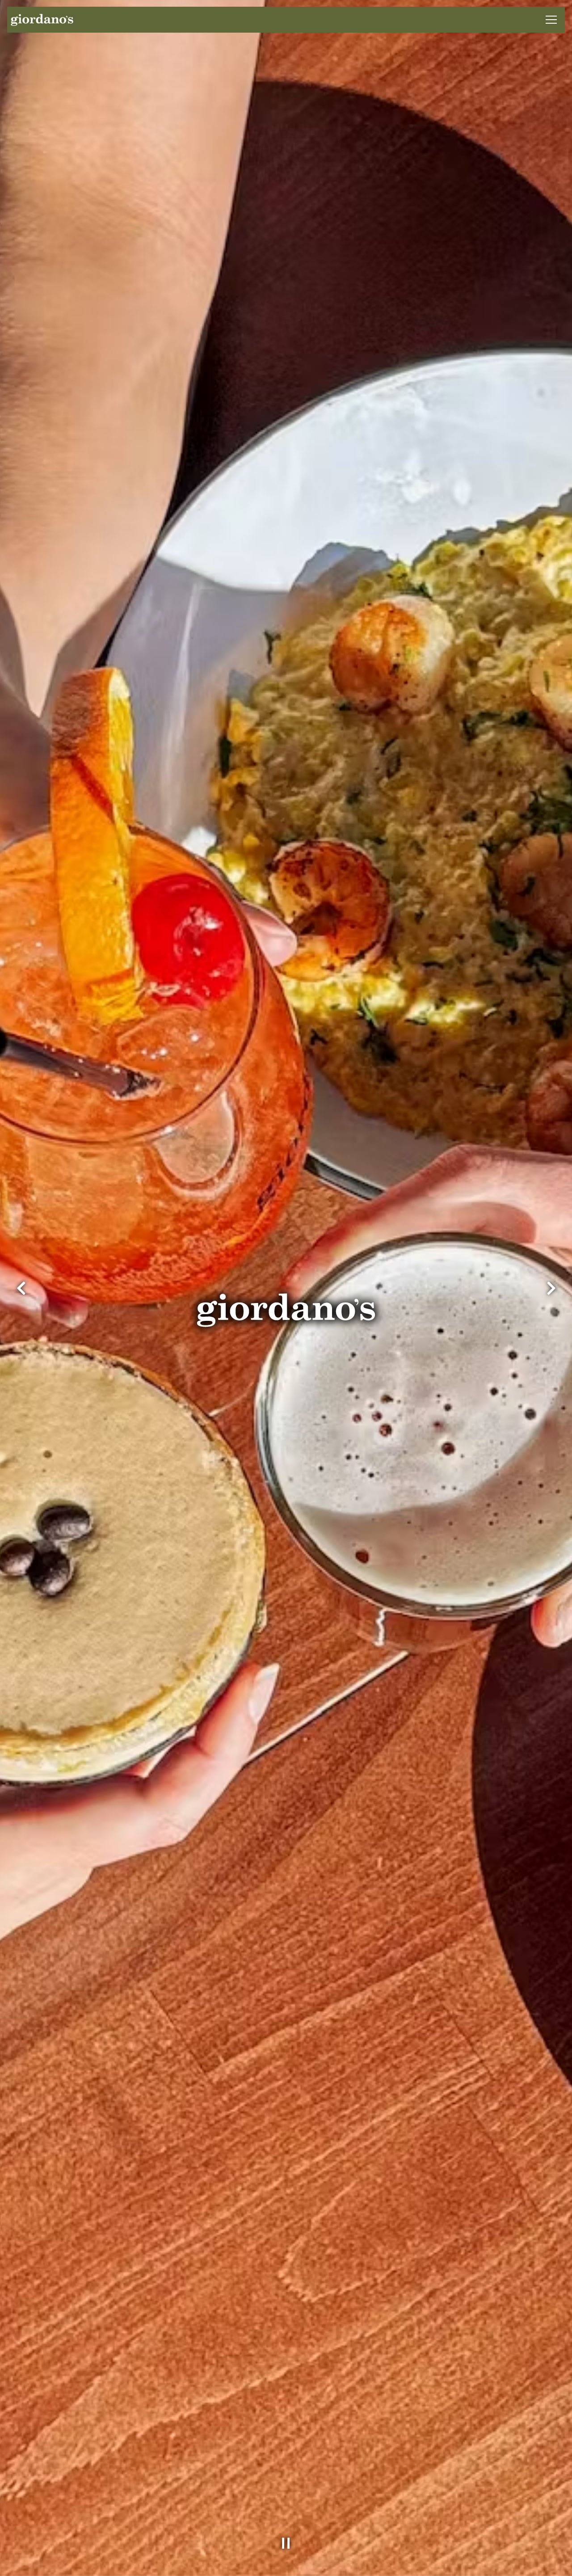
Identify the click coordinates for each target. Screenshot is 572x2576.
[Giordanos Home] (42, 20)
